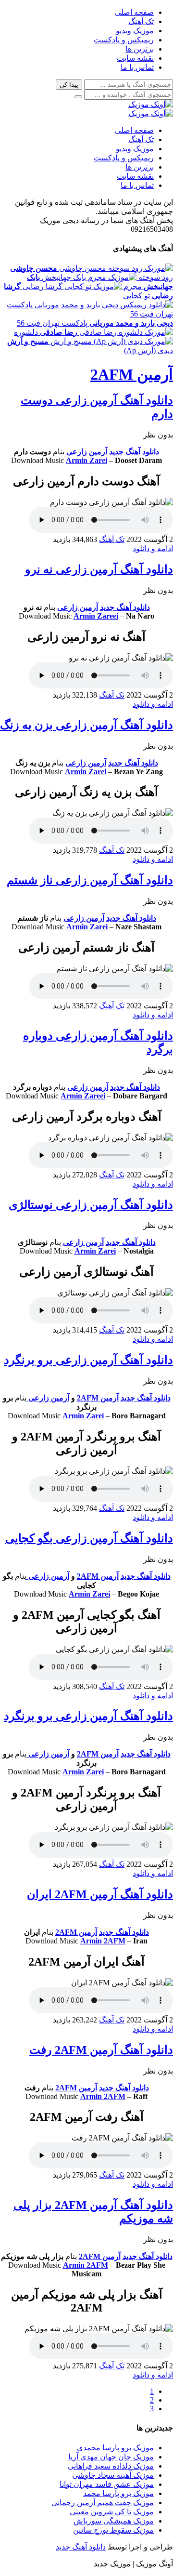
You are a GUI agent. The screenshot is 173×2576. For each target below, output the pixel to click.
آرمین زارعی (87, 452)
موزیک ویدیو (135, 31)
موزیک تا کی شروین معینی (112, 2512)
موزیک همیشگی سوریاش (114, 2521)
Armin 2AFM (103, 1941)
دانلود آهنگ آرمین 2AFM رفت (101, 2050)
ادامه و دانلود (153, 548)
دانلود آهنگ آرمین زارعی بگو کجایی (89, 1538)
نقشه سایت (135, 58)
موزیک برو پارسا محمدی (115, 2448)
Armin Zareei (96, 616)
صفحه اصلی (134, 12)
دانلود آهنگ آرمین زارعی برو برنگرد (88, 1360)
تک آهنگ (141, 21)
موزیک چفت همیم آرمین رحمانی (103, 2503)
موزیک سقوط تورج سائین (113, 2530)
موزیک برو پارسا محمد (118, 2493)
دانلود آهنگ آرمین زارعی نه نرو (99, 569)
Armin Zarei (86, 460)
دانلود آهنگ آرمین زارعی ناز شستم (90, 880)
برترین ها (140, 49)
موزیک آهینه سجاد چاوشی (113, 2475)
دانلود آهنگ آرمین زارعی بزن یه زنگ (86, 725)
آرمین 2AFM (132, 374)
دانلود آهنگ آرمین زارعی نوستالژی (91, 1205)
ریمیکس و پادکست (124, 40)
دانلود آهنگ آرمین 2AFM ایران (100, 1894)
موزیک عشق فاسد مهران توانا (107, 2484)
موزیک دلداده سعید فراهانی (111, 2466)
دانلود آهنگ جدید (134, 452)
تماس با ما (137, 67)
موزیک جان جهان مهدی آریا (111, 2457)
